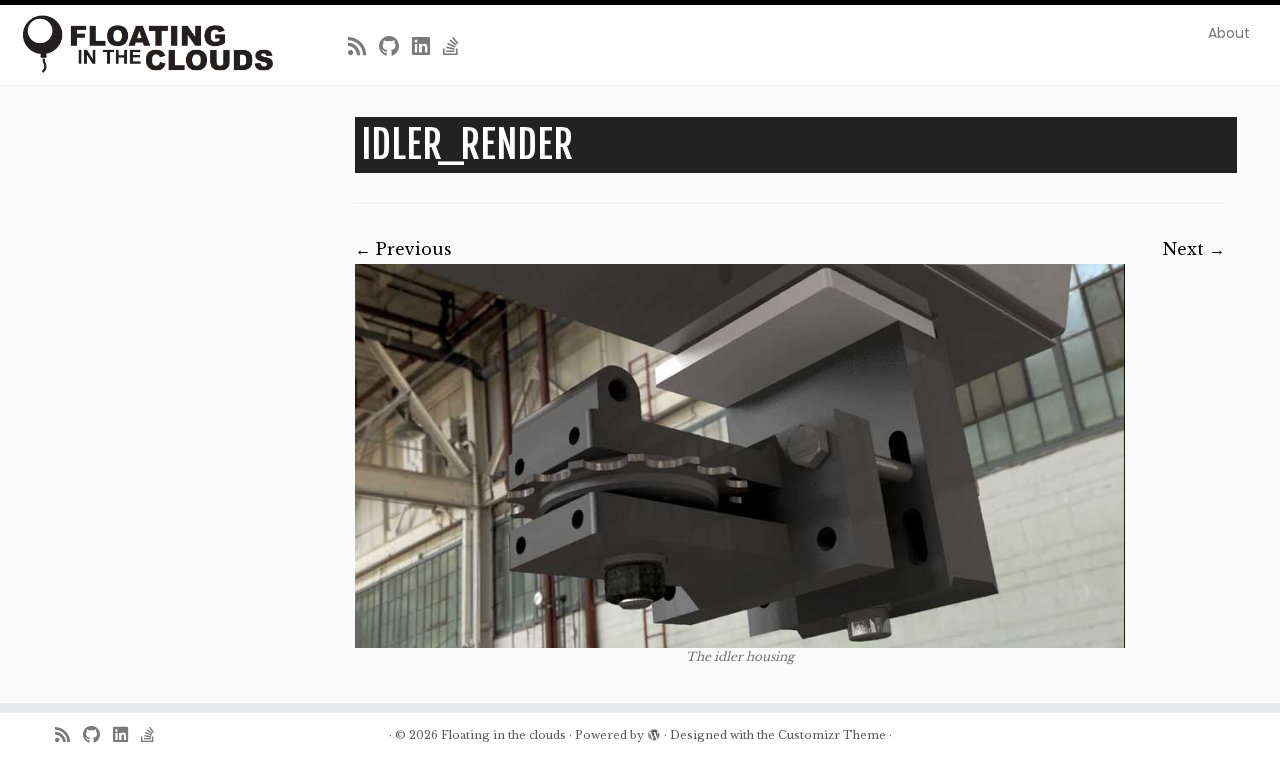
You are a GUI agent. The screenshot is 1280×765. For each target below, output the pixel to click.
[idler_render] (740, 456)
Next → (1194, 249)
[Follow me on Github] (395, 47)
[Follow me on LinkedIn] (427, 47)
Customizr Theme (832, 735)
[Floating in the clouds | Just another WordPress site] (147, 44)
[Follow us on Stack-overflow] (457, 47)
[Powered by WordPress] (654, 731)
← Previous (403, 249)
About (1229, 33)
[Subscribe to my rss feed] (363, 47)
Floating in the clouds (503, 735)
